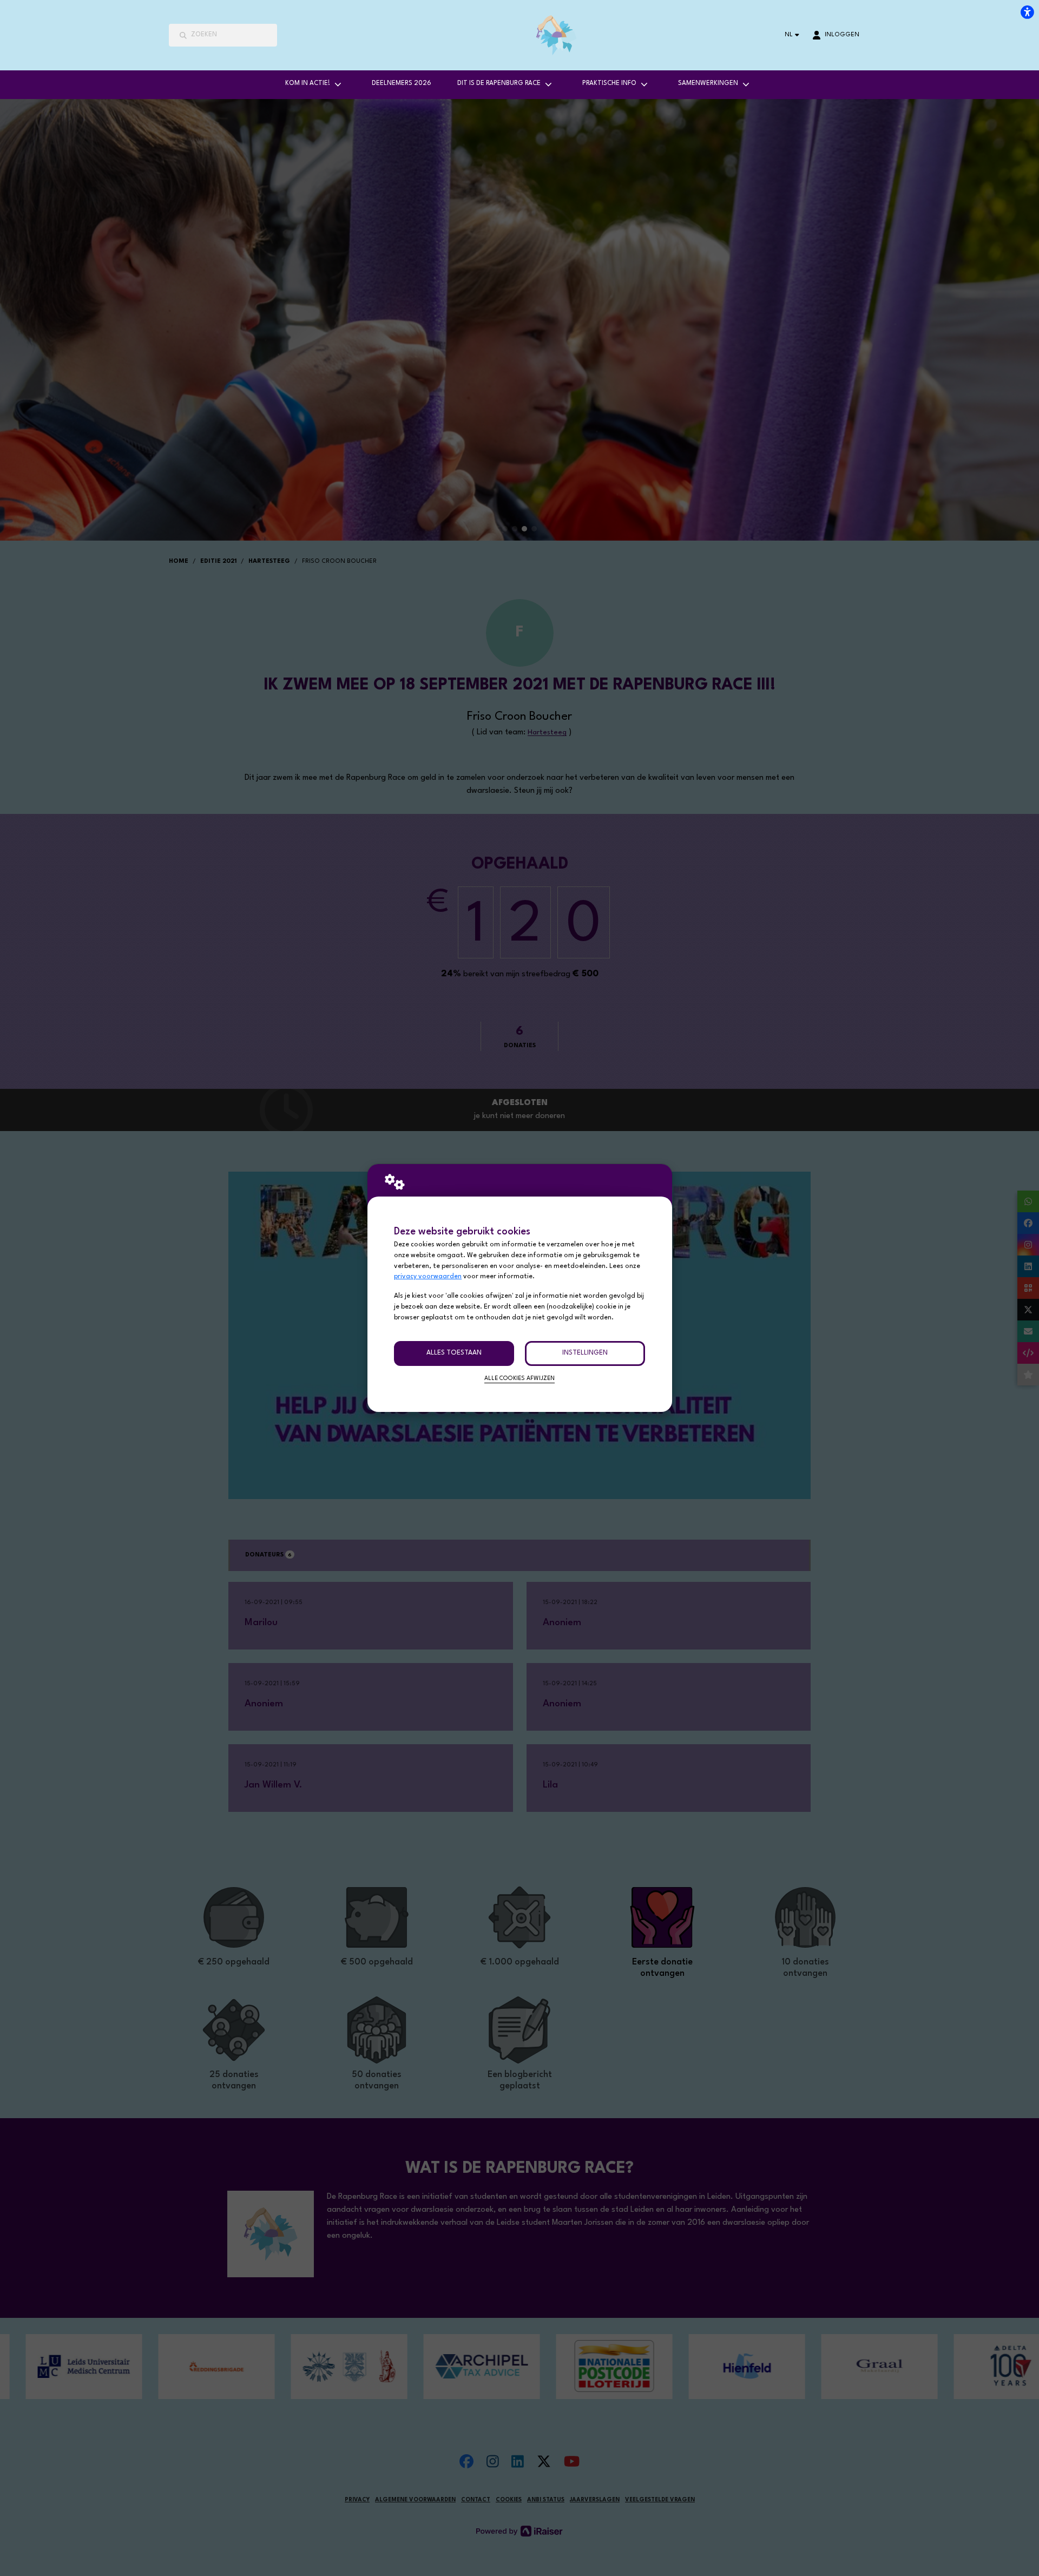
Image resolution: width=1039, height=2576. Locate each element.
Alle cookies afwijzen (519, 1379)
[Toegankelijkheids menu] (1027, 12)
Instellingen (585, 1353)
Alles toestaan (454, 1353)
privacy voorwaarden (428, 1277)
